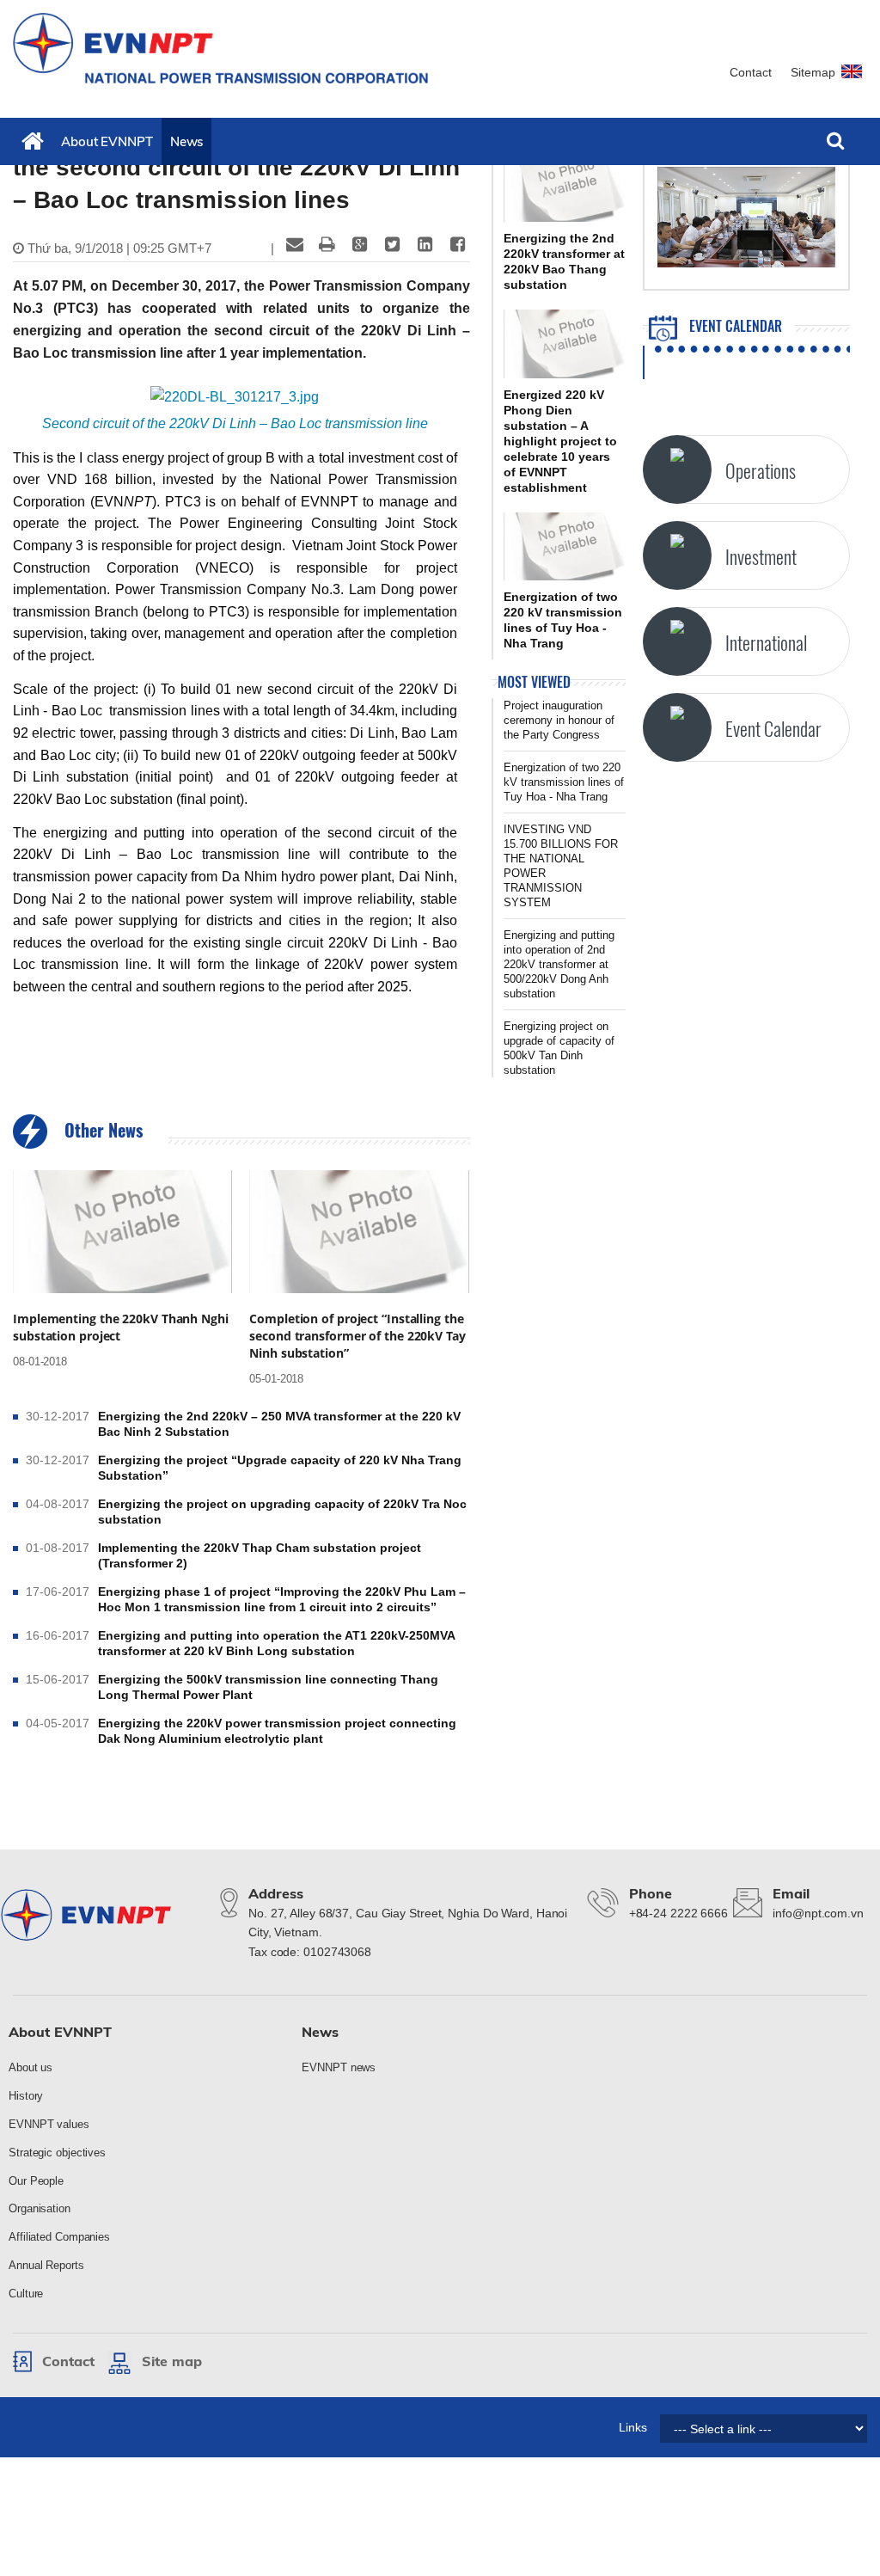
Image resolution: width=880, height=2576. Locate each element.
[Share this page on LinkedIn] (425, 244)
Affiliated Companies (59, 2237)
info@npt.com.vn (818, 1913)
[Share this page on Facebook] (458, 244)
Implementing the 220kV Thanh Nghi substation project (121, 1327)
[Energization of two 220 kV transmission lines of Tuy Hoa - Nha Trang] (565, 547)
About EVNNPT (107, 141)
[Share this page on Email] (295, 244)
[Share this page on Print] (327, 244)
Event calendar (734, 326)
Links (633, 2427)
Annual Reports (46, 2265)
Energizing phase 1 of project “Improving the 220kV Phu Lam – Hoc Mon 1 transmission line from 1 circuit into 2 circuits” (282, 1599)
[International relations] (677, 641)
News (187, 141)
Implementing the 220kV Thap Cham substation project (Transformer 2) (260, 1555)
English (854, 79)
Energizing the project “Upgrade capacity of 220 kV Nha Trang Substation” (280, 1468)
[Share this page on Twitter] (393, 244)
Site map (172, 2361)
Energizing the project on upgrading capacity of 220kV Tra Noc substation (282, 1512)
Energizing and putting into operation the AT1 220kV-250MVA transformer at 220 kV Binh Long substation (276, 1643)
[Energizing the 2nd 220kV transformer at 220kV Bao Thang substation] (565, 187)
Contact (751, 72)
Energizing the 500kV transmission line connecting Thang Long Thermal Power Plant (268, 1687)
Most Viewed (534, 682)
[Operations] (677, 469)
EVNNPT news (339, 2067)
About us (31, 2067)
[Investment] (677, 555)
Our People (36, 2181)
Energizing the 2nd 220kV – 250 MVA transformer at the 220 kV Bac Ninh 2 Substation (279, 1424)
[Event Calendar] (677, 727)
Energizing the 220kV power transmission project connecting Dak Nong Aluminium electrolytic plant (277, 1731)
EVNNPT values (49, 2124)
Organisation (40, 2208)
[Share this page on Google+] (360, 244)
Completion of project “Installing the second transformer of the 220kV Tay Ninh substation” (357, 1336)
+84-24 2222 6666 (678, 1913)
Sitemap (813, 72)
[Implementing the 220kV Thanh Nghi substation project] (122, 1232)
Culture (26, 2294)
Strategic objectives (57, 2153)
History (26, 2096)
